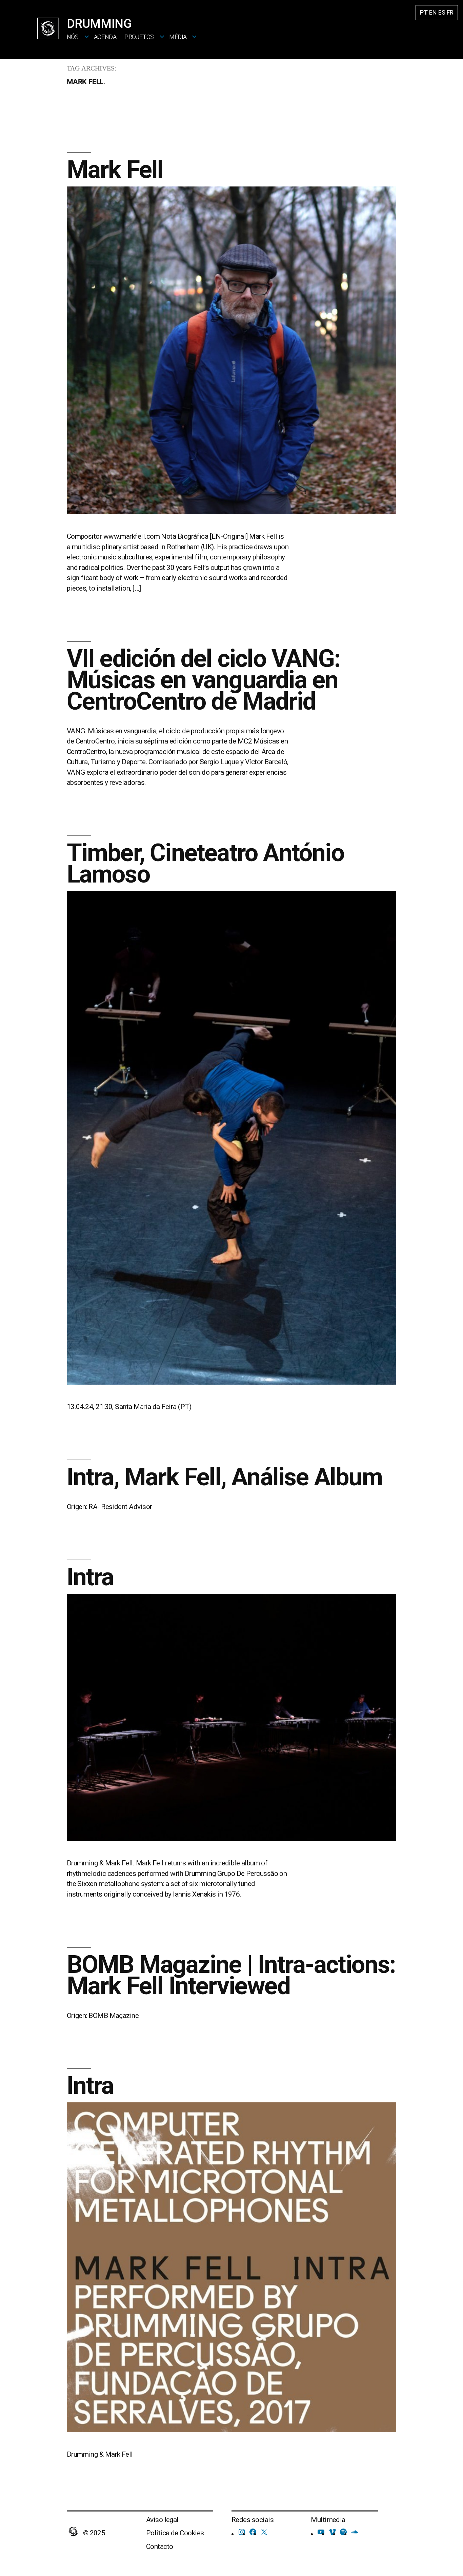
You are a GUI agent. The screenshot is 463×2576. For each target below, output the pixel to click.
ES (442, 12)
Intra (90, 1577)
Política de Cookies (175, 2533)
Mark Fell (115, 170)
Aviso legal (162, 2520)
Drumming (99, 24)
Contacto (160, 2547)
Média (178, 37)
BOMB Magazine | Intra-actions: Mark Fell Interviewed (231, 1975)
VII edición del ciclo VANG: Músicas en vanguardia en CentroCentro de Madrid (204, 680)
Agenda (105, 37)
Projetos (139, 37)
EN (433, 12)
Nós (73, 37)
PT (424, 12)
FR (450, 12)
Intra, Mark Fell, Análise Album (225, 1477)
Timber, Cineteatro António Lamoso (205, 864)
